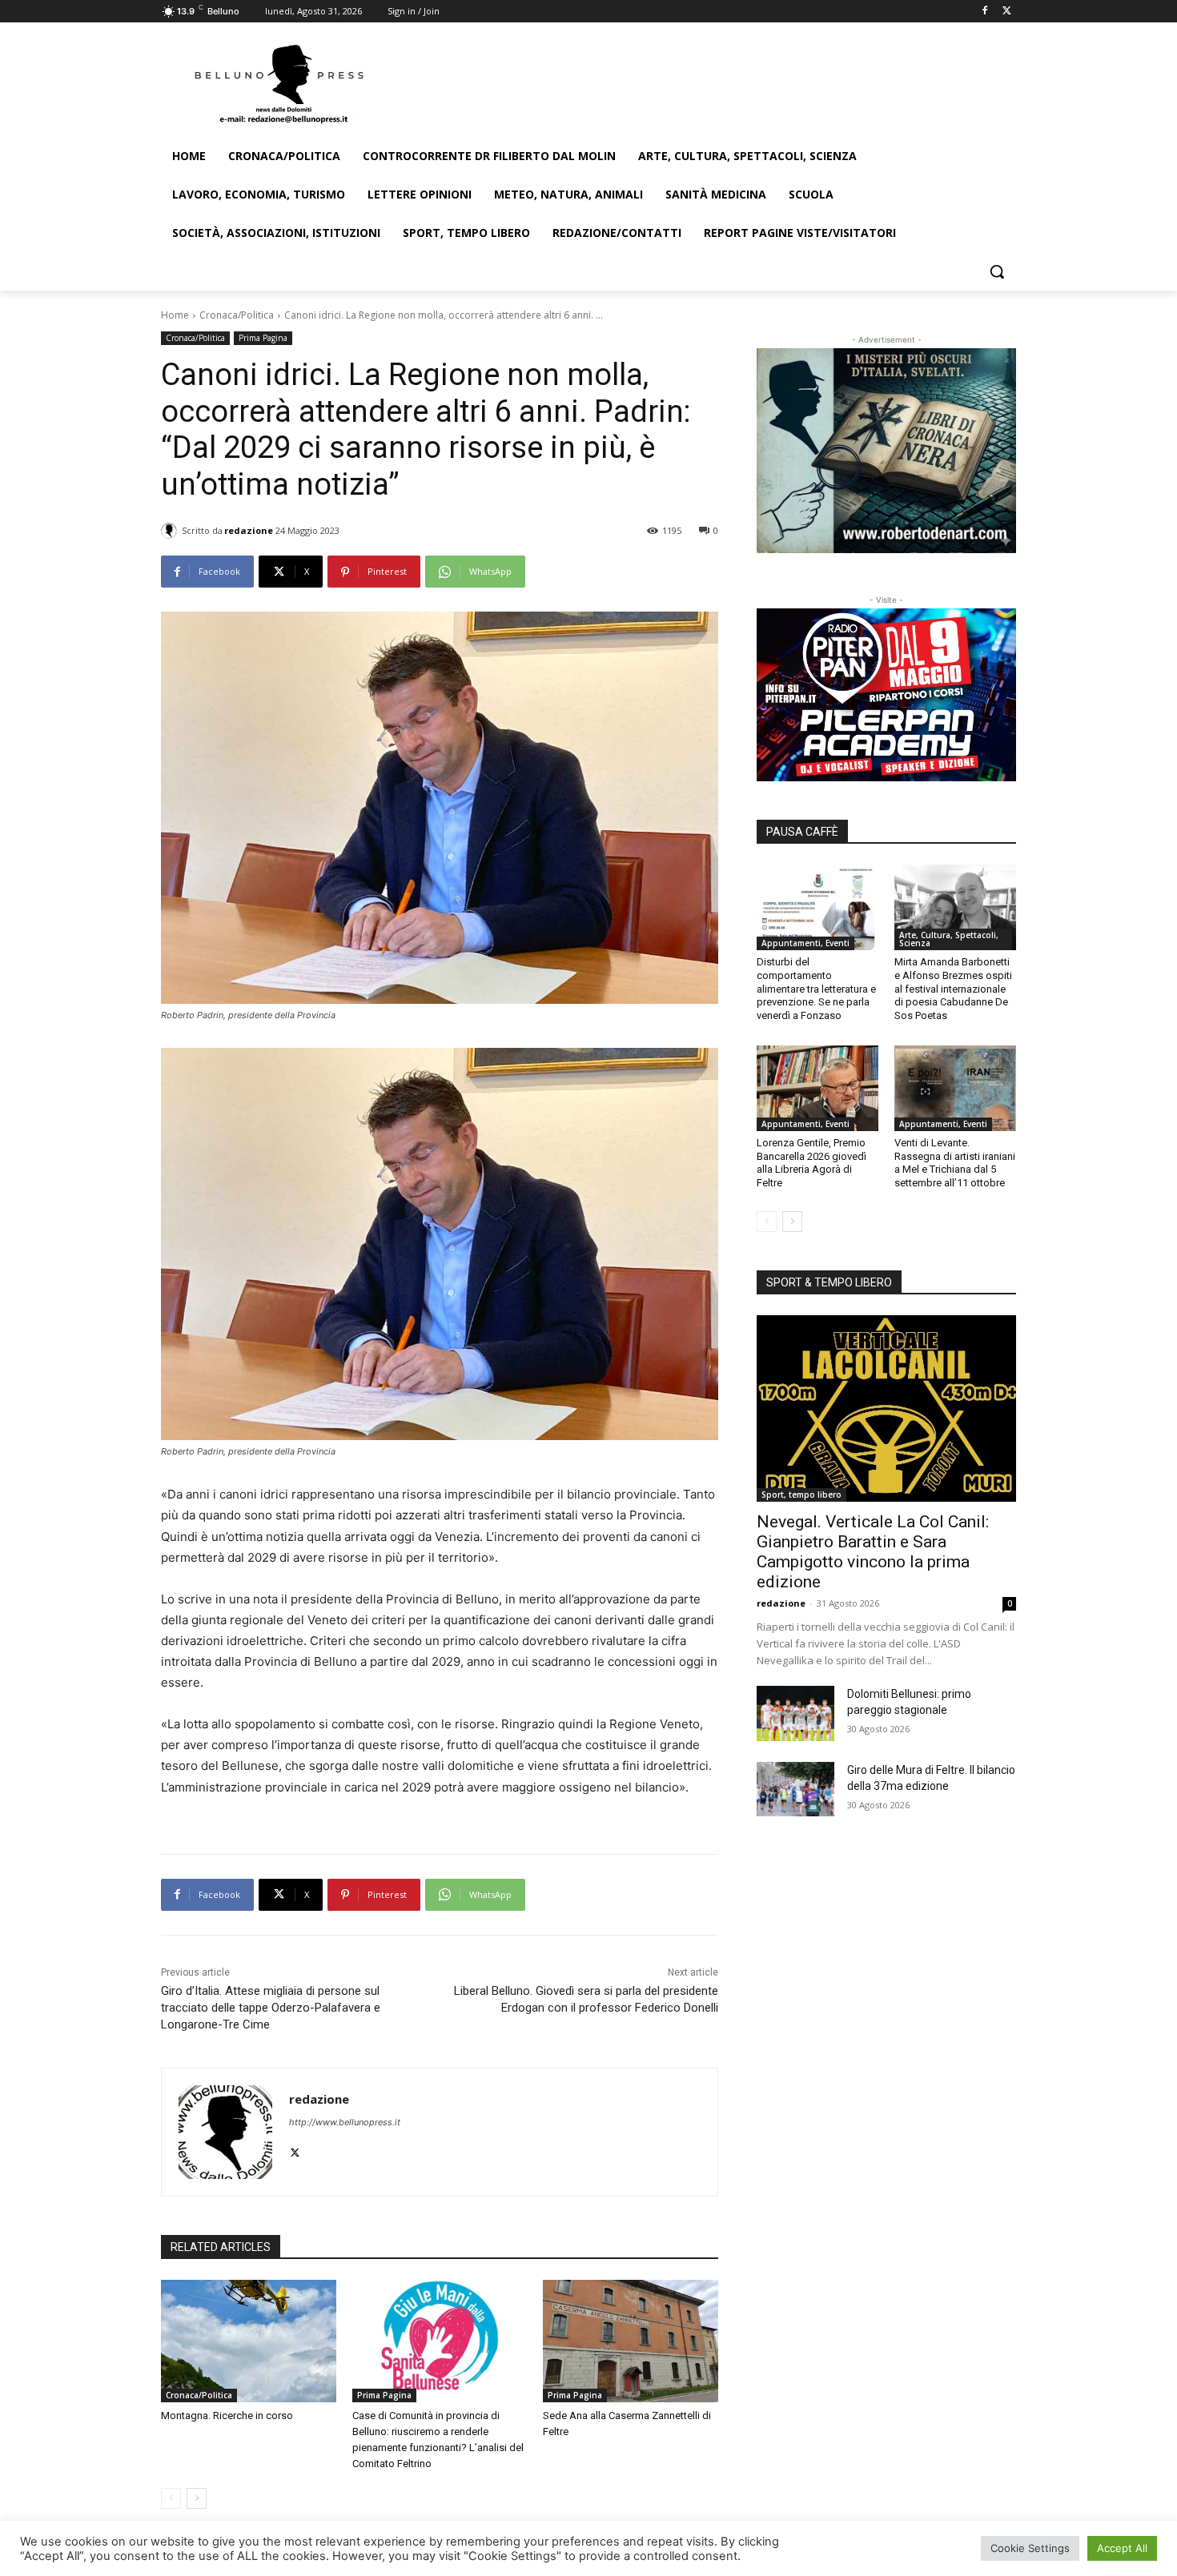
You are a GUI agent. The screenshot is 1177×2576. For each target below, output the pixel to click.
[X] (1007, 12)
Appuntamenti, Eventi (805, 943)
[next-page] (197, 2498)
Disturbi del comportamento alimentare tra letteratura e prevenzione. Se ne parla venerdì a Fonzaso (816, 989)
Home (175, 315)
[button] (997, 271)
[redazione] (171, 531)
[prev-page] (171, 2498)
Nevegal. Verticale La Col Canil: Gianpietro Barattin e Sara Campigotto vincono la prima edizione (873, 1552)
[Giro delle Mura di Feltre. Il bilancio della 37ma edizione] (795, 1789)
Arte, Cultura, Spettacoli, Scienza (949, 939)
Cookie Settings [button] (1030, 2548)
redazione (249, 530)
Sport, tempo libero (801, 1495)
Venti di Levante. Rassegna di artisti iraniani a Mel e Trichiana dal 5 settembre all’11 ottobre (955, 1163)
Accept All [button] (1122, 2548)
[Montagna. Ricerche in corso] (249, 2341)
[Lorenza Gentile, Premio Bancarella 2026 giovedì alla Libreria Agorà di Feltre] (817, 1088)
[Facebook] (984, 12)
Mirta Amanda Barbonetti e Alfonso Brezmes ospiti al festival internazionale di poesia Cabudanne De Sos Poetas (953, 989)
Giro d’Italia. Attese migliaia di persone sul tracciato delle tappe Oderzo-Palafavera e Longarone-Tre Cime (271, 2008)
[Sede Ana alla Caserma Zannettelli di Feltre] (631, 2341)
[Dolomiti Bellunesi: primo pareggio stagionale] (795, 1713)
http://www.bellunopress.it (345, 2122)
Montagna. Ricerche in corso (227, 2416)
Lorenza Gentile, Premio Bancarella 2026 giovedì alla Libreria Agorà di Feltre (811, 1163)
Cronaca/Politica (237, 315)
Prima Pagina (263, 338)
